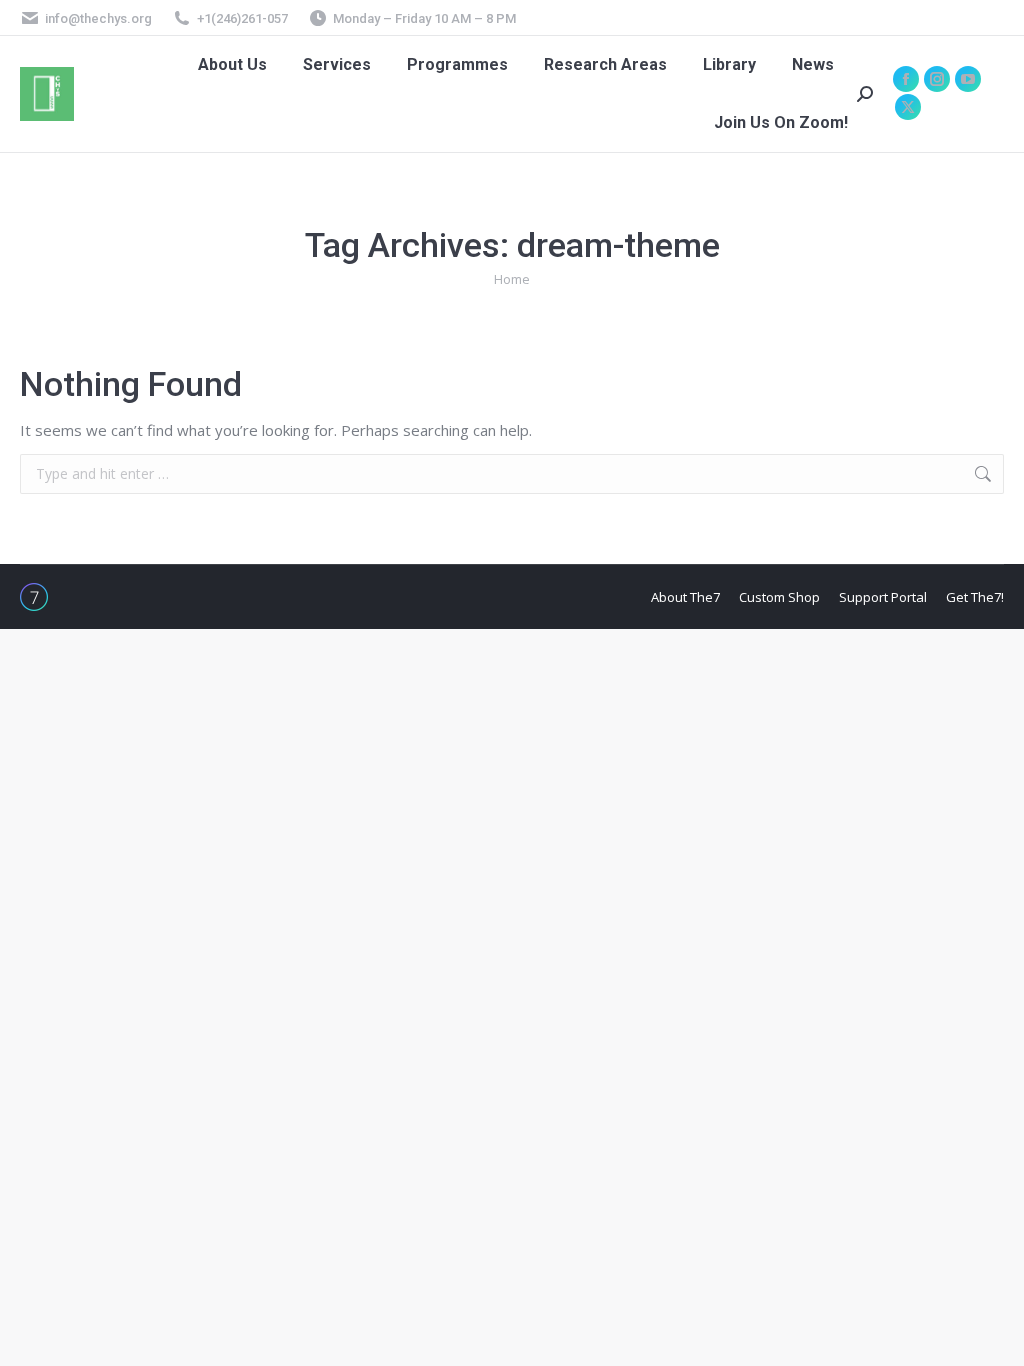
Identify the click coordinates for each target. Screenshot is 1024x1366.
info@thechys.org (98, 18)
